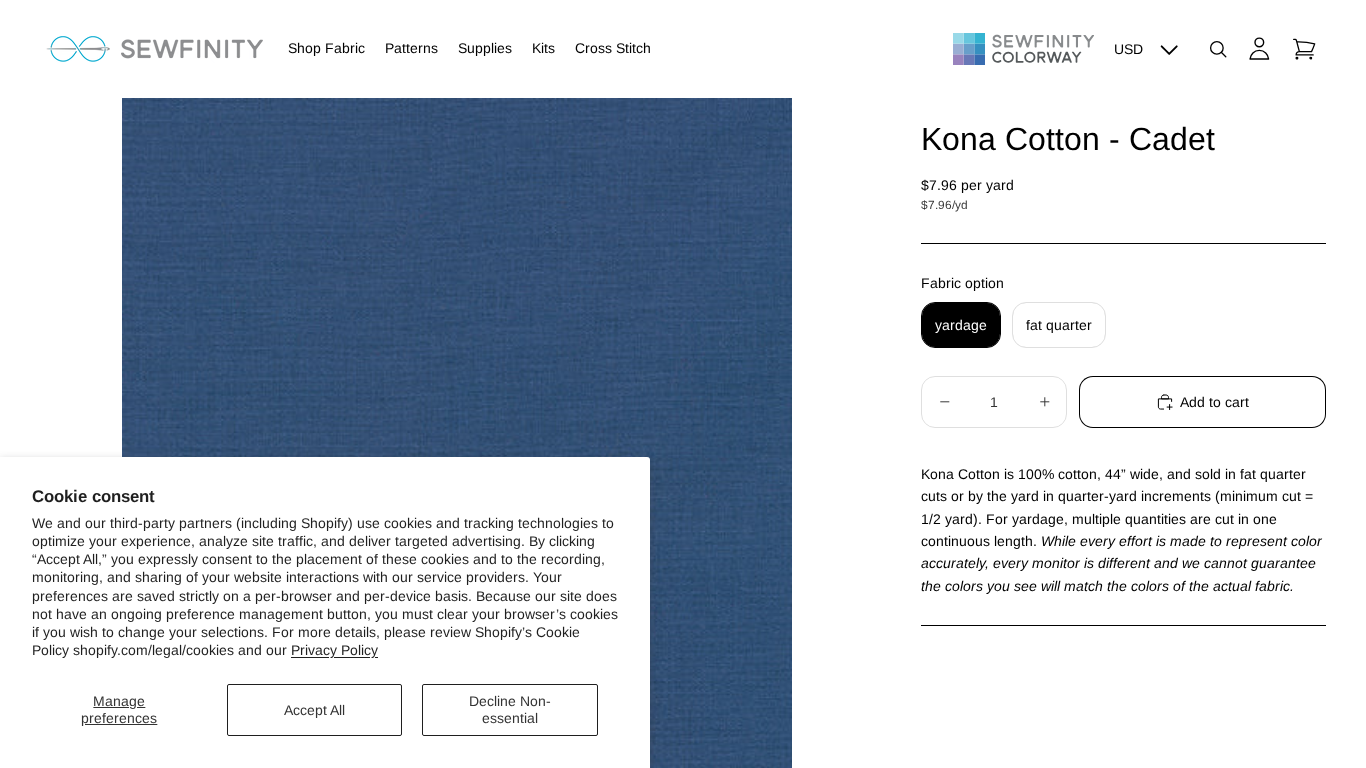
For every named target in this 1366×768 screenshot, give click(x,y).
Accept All (314, 710)
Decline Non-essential (510, 709)
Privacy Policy (334, 650)
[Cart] (1304, 49)
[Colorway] (1023, 49)
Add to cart (1214, 402)
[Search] (1218, 49)
